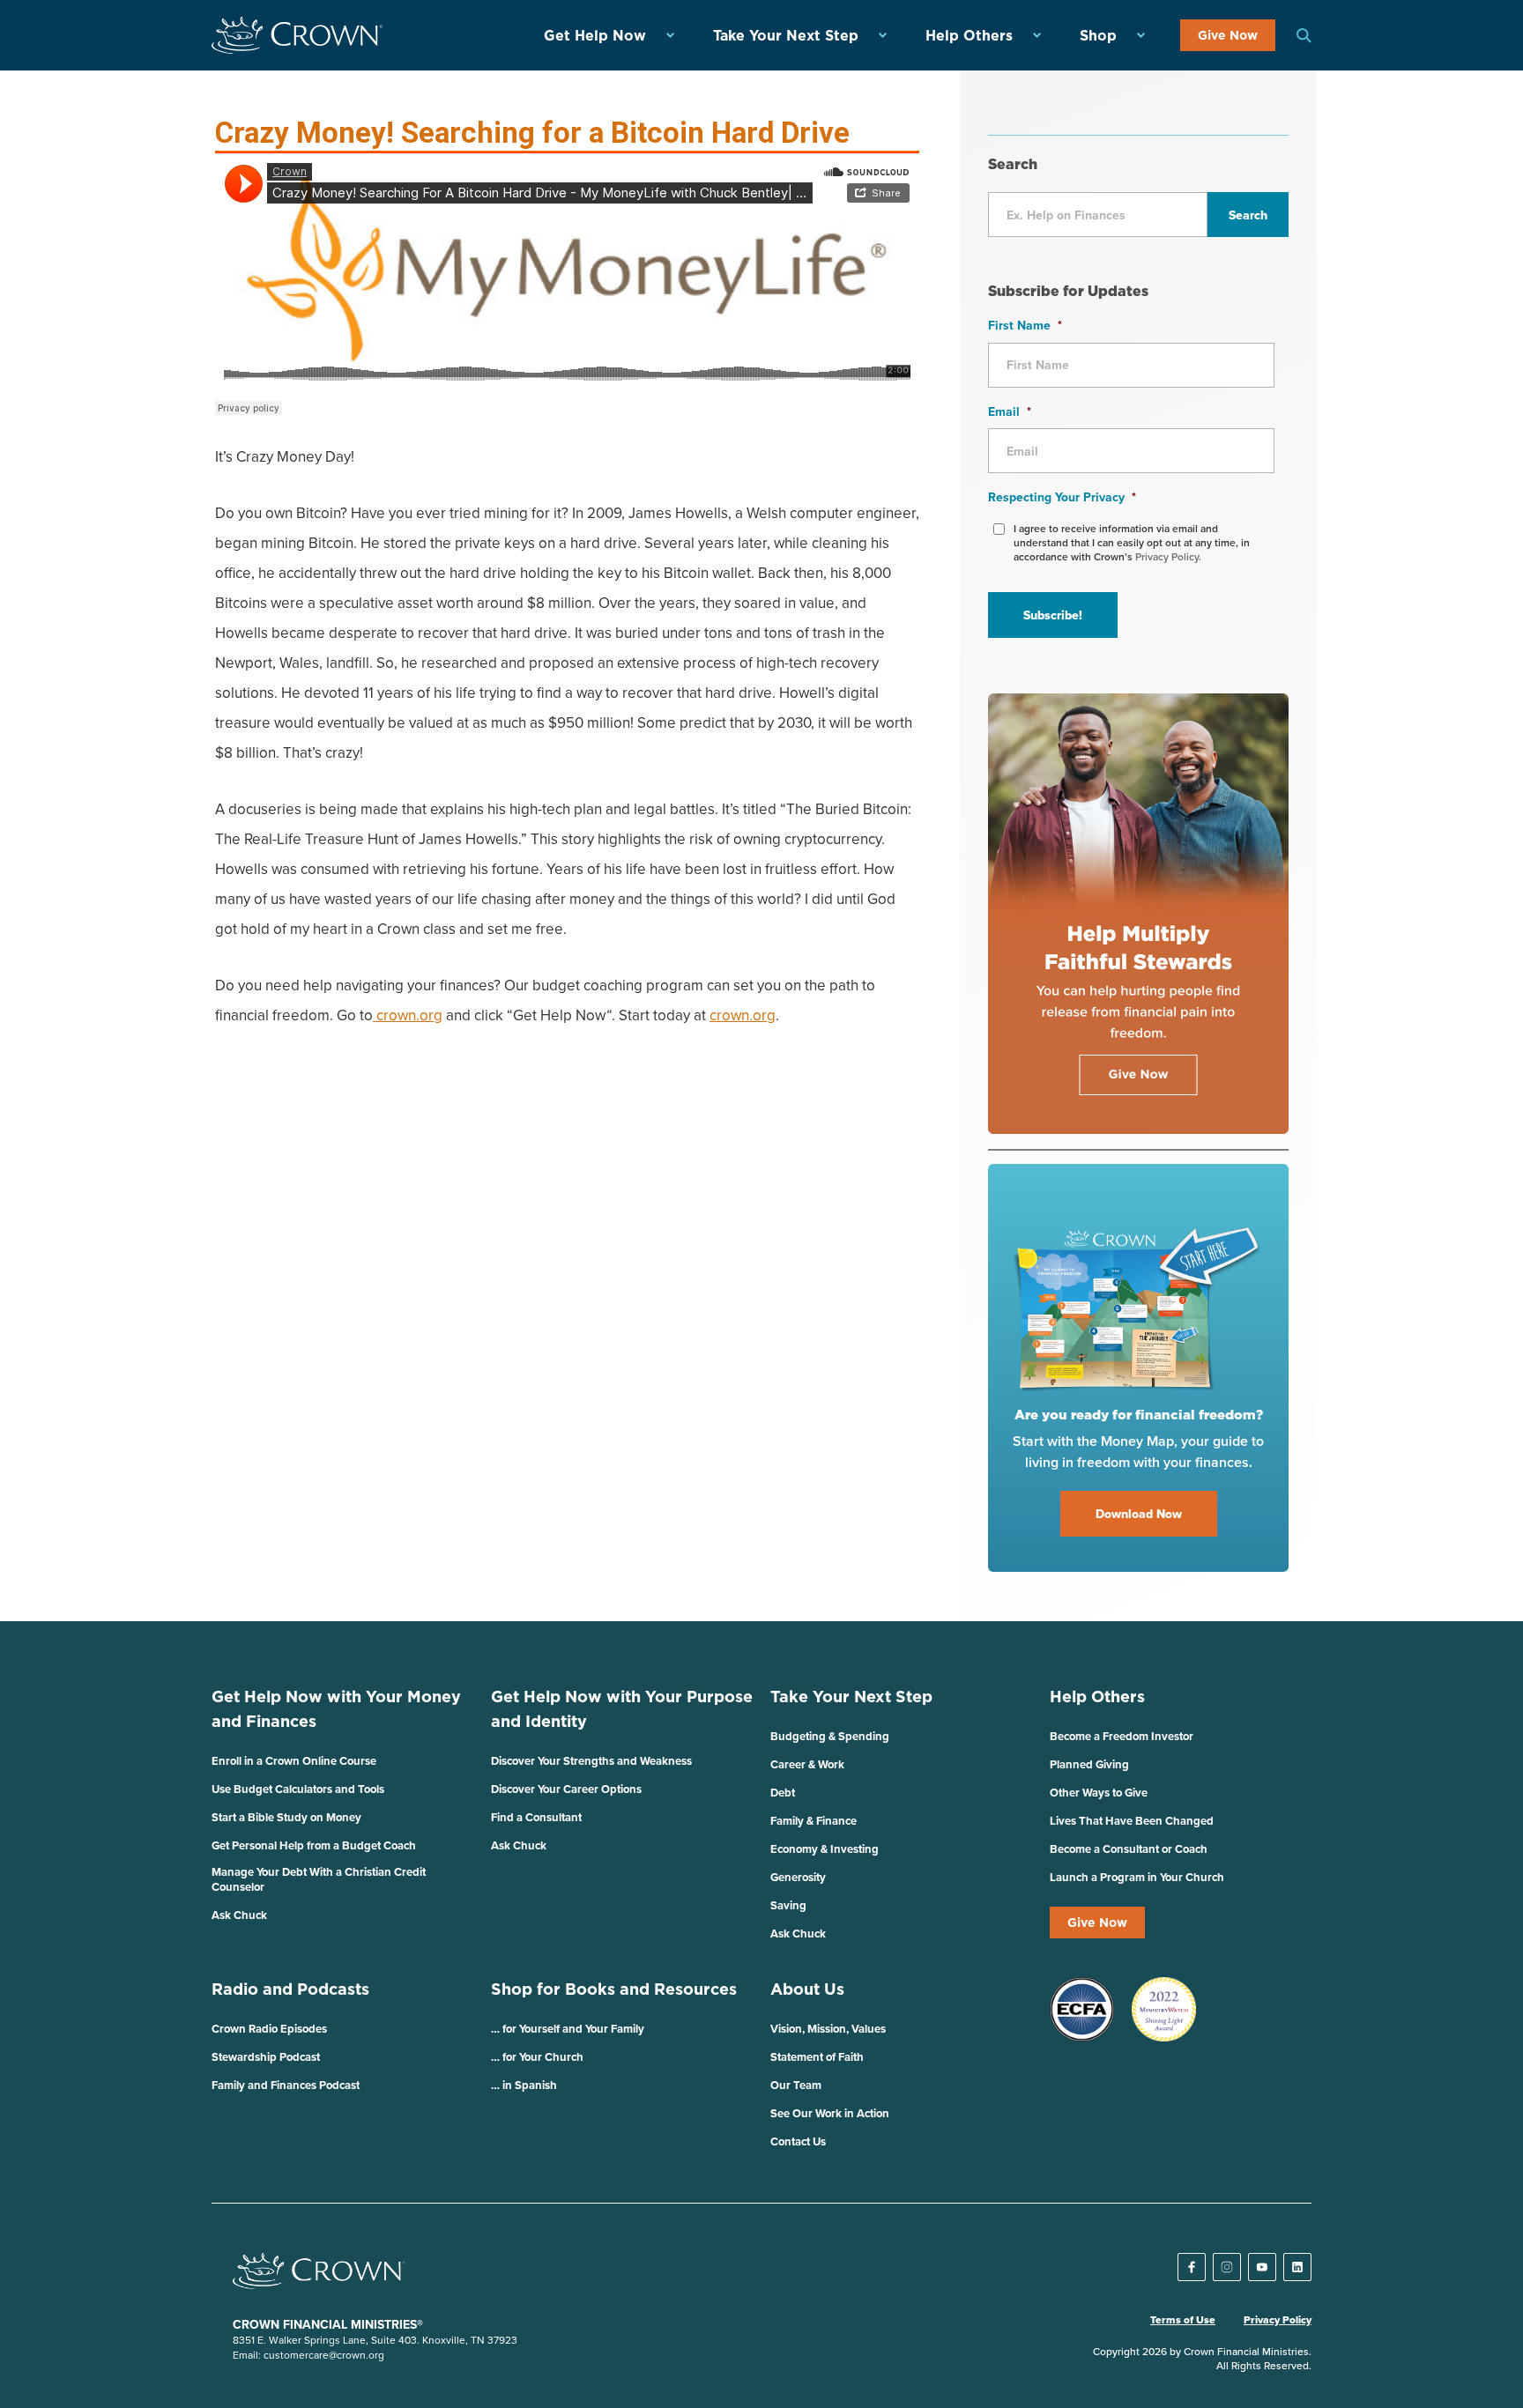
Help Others (969, 35)
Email (1010, 411)
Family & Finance (814, 1821)
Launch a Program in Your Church (1137, 1877)
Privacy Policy (1278, 2320)
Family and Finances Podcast (286, 2085)
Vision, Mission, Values (828, 2029)
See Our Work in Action (830, 2113)
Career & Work (807, 1764)
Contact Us (798, 2141)
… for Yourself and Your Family (568, 2029)
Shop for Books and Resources (614, 1989)
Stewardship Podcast (266, 2057)
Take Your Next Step (786, 35)
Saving (788, 1905)
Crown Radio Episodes (269, 2029)
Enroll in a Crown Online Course (294, 1761)
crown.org (408, 1015)
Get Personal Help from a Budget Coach (314, 1845)
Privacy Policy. (1168, 556)
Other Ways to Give (1099, 1793)
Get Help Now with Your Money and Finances (336, 1709)
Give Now (1228, 35)
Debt (783, 1793)
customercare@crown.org (324, 2355)
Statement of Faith (817, 2057)
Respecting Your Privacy (1062, 497)
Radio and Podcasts (290, 1989)
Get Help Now (595, 35)
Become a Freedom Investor (1122, 1736)
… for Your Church (537, 2057)
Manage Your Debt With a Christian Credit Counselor (319, 1879)
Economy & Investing (825, 1849)
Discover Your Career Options (566, 1789)
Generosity (798, 1877)
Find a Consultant (536, 1817)
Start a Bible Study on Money (286, 1817)
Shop (1098, 35)
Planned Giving (1089, 1764)
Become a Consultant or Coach (1129, 1849)
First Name (1025, 325)
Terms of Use (1183, 2320)
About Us (807, 1989)
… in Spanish (524, 2085)
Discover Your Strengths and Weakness (591, 1761)
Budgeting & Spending (830, 1736)
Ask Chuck (239, 1915)
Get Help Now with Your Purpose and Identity (622, 1709)
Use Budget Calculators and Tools (298, 1789)
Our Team (796, 2085)
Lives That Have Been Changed (1132, 1821)
